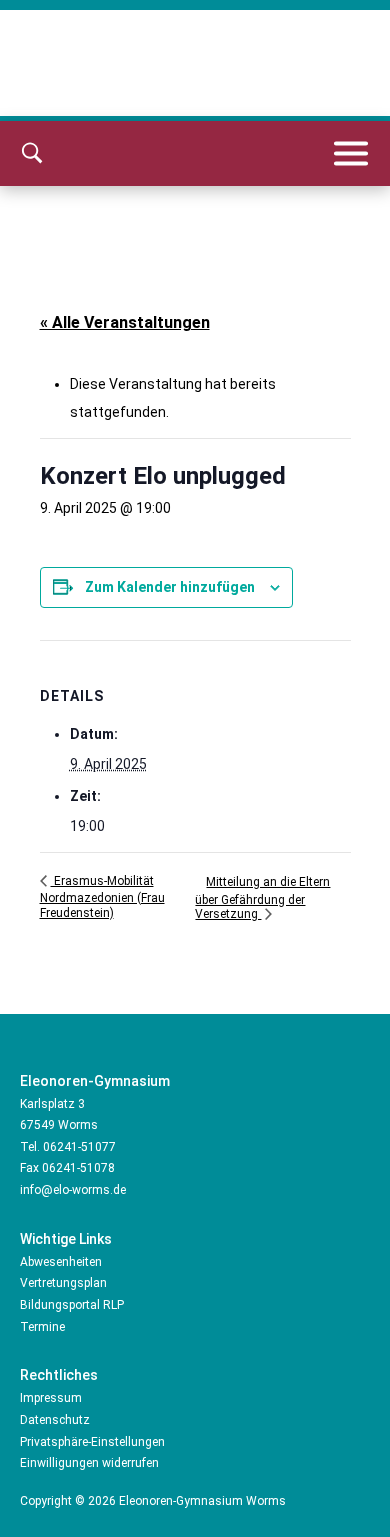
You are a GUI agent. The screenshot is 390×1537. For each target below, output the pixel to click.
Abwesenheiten (61, 1262)
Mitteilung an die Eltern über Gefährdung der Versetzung (262, 898)
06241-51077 (79, 1147)
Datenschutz (55, 1420)
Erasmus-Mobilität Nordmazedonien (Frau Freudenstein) (102, 897)
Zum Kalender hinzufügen (170, 587)
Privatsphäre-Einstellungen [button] (92, 1442)
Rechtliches (59, 1375)
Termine (42, 1327)
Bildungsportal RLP (72, 1305)
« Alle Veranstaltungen (125, 322)
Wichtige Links (66, 1239)
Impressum (51, 1398)
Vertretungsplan (63, 1283)
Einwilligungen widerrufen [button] (89, 1463)
